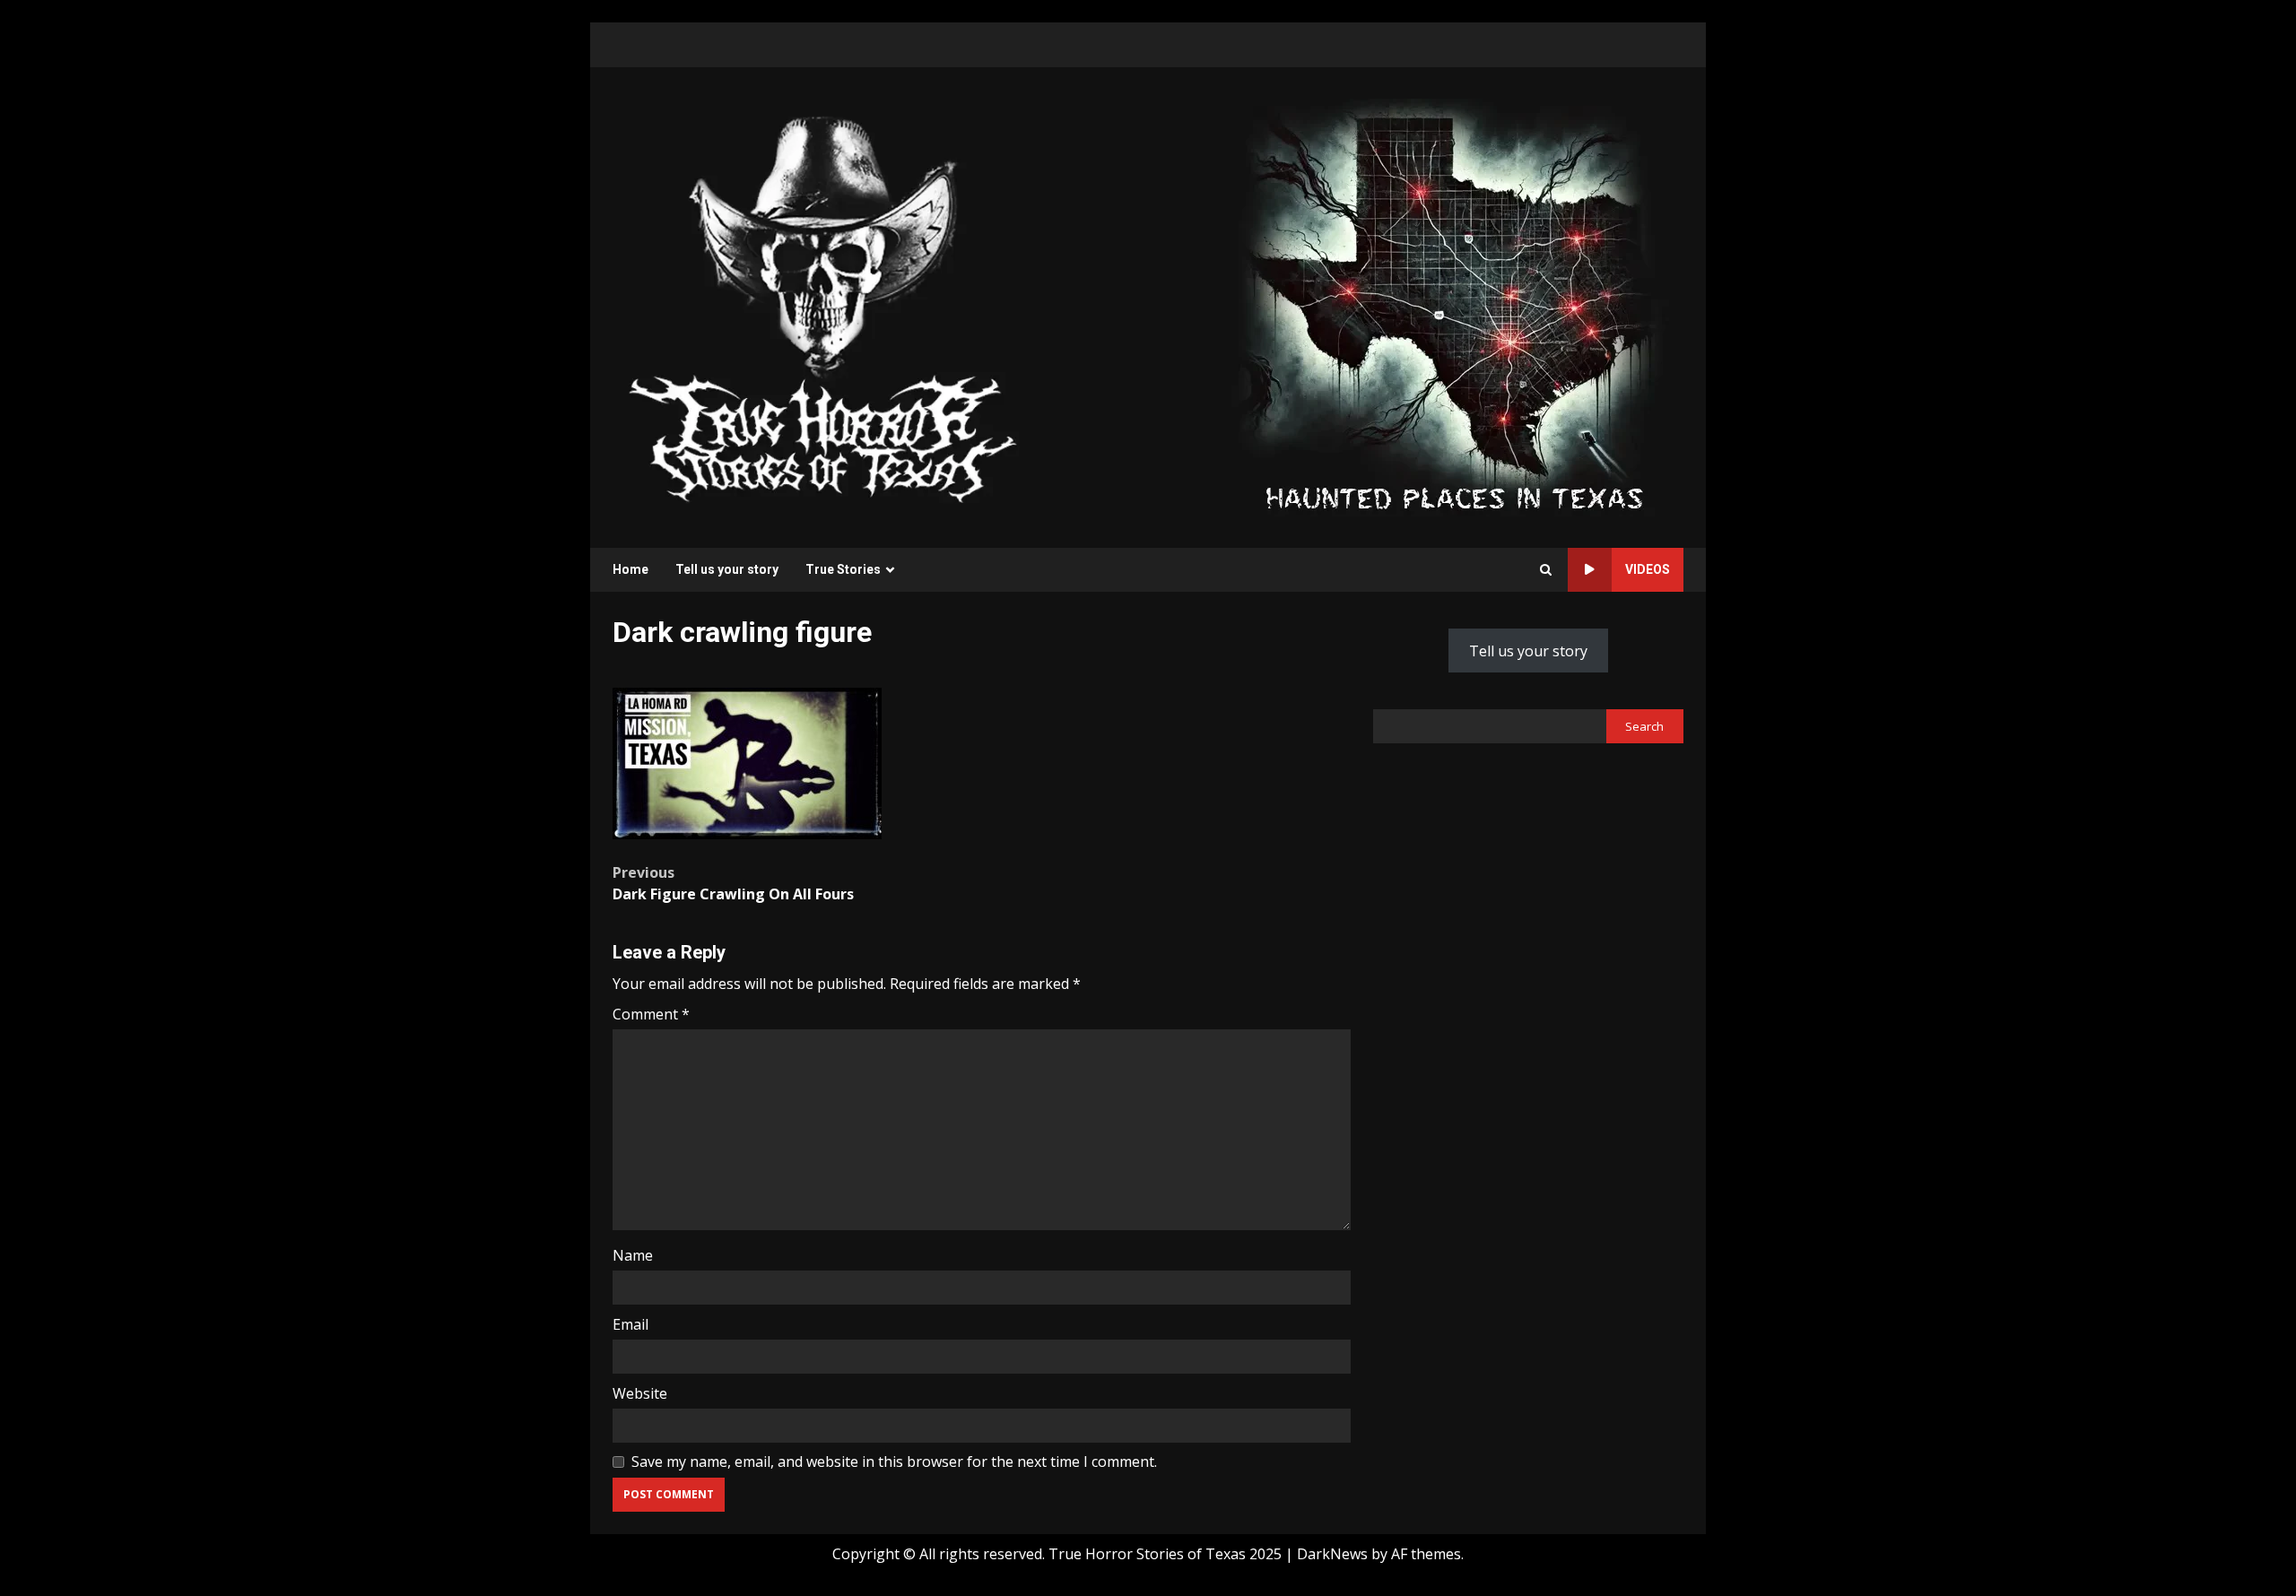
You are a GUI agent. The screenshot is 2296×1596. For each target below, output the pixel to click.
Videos (1648, 569)
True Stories (843, 569)
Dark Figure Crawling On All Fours (733, 883)
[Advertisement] (1454, 306)
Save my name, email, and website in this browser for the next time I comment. (894, 1462)
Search (1644, 726)
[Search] (1546, 570)
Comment (651, 1014)
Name (633, 1255)
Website (640, 1393)
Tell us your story (727, 569)
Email (631, 1324)
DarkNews (1332, 1554)
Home (631, 569)
